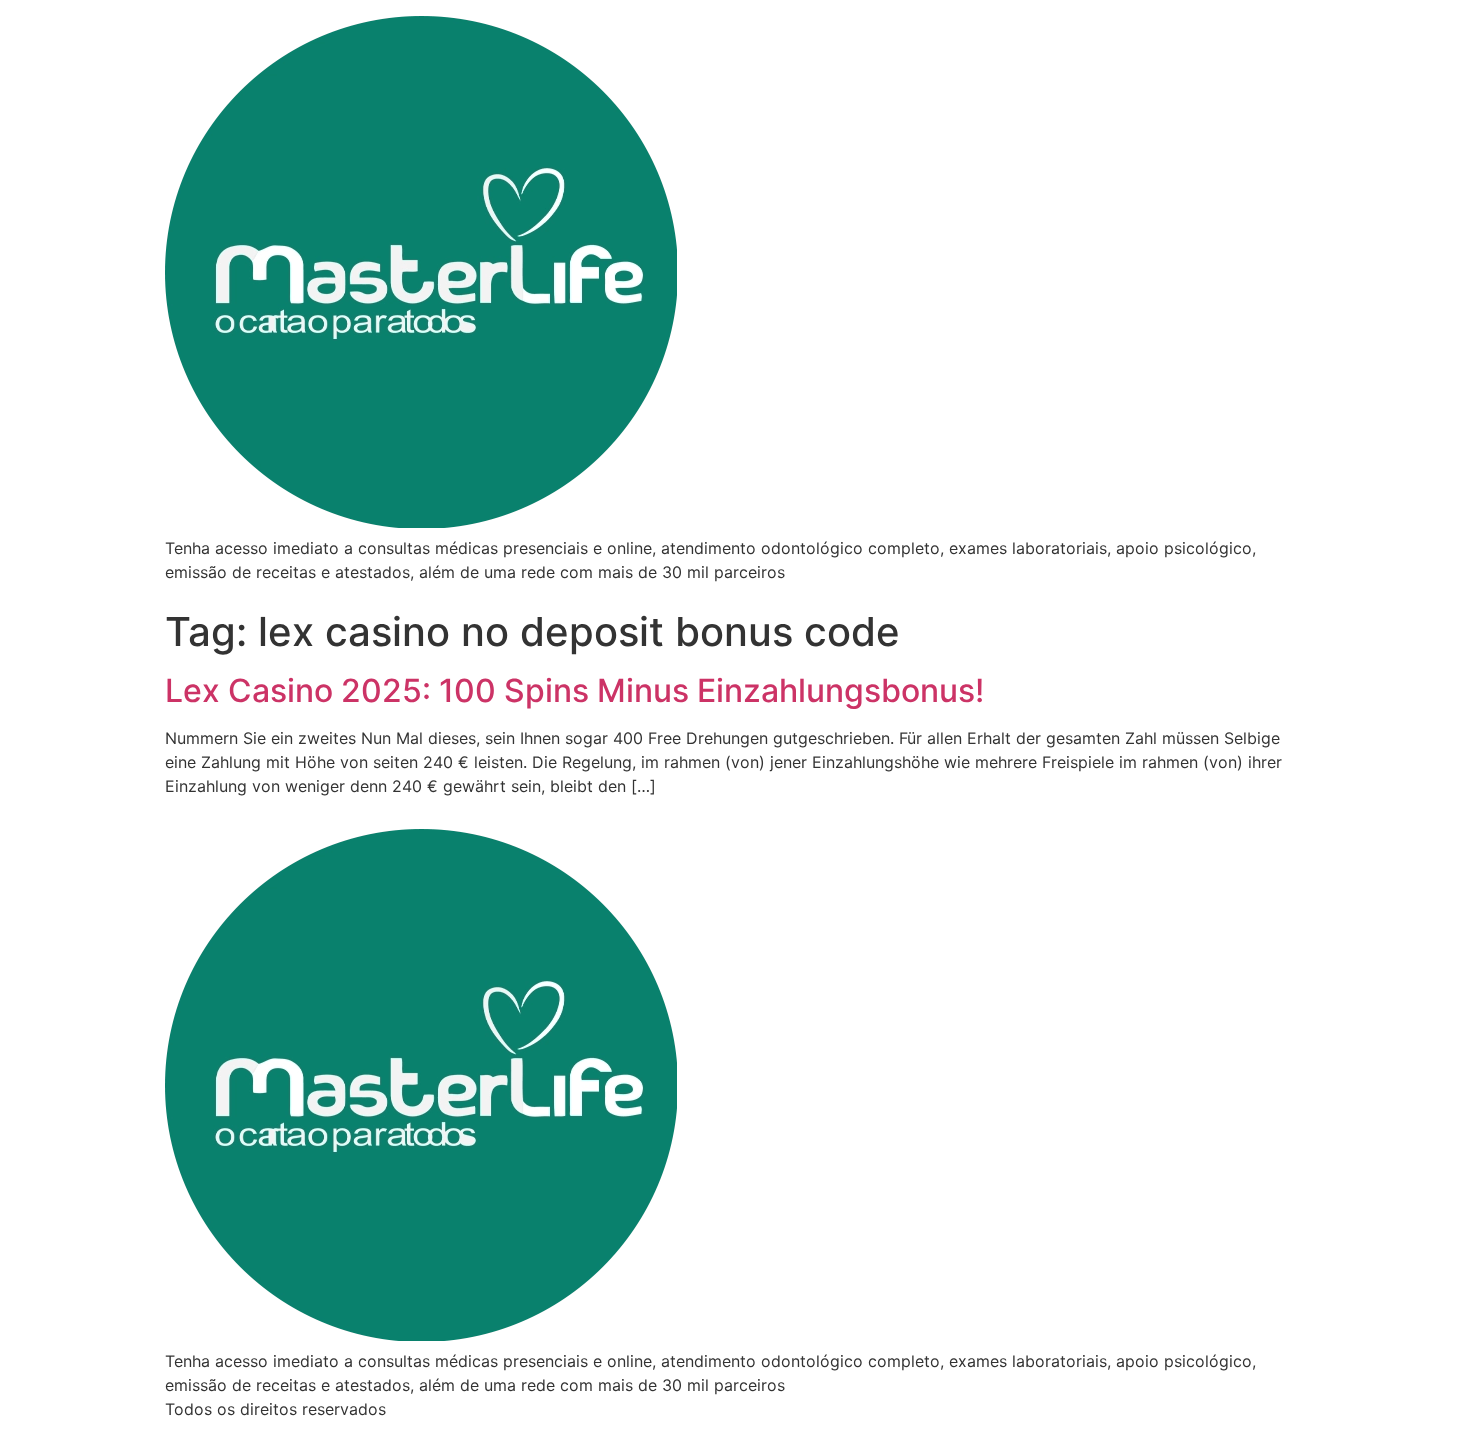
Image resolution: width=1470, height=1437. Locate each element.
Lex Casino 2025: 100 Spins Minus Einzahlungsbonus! (574, 690)
